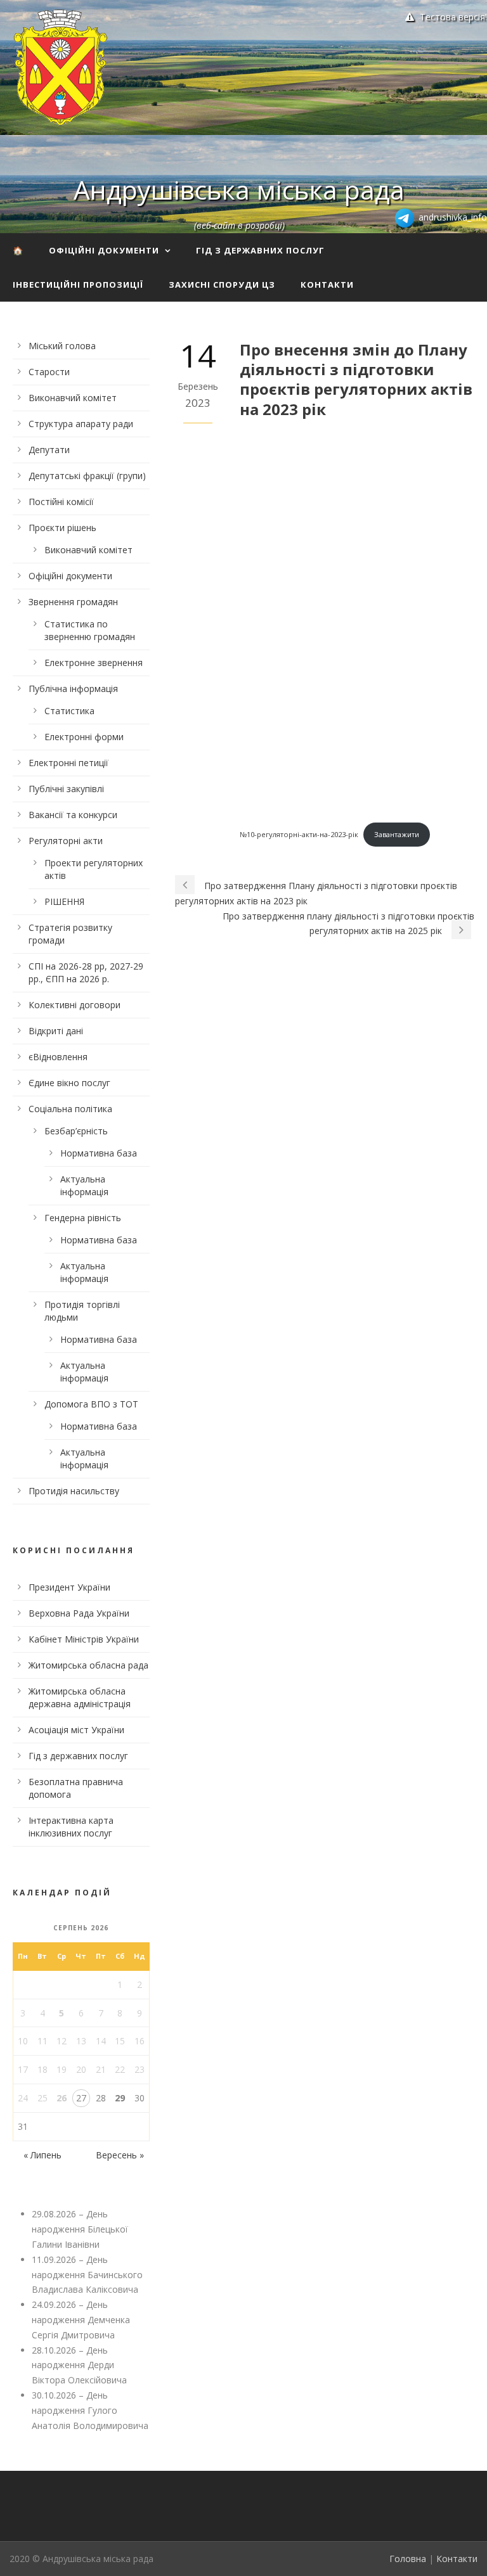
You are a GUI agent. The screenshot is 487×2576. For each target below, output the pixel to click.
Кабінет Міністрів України (84, 1639)
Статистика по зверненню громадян (90, 630)
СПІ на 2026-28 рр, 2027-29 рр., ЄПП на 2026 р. (86, 972)
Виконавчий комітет (73, 398)
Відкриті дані (56, 1031)
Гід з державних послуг (260, 250)
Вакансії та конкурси (73, 815)
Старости (49, 372)
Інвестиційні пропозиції (78, 285)
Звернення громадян (73, 602)
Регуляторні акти (66, 841)
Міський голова (62, 346)
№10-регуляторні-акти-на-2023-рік (299, 834)
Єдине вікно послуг (69, 1083)
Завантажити (397, 834)
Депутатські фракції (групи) (87, 476)
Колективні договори (75, 1005)
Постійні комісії (61, 502)
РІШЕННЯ (64, 901)
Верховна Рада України (79, 1613)
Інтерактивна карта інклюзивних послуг (71, 1827)
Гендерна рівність (83, 1218)
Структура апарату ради (81, 424)
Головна (408, 2559)
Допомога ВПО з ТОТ (91, 1404)
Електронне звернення (94, 663)
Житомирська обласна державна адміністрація (80, 1697)
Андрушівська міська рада (239, 189)
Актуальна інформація (84, 1185)
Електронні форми (84, 737)
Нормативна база (99, 1153)
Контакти (327, 285)
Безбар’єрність (76, 1131)
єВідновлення (58, 1057)
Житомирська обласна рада (88, 1665)
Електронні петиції (68, 763)
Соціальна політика (70, 1109)
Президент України (69, 1587)
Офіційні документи (104, 250)
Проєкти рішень (62, 528)
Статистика (69, 711)
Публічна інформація (73, 689)
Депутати (49, 450)
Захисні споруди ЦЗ (222, 285)
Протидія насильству (74, 1491)
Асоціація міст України (76, 1730)
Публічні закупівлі (66, 789)
